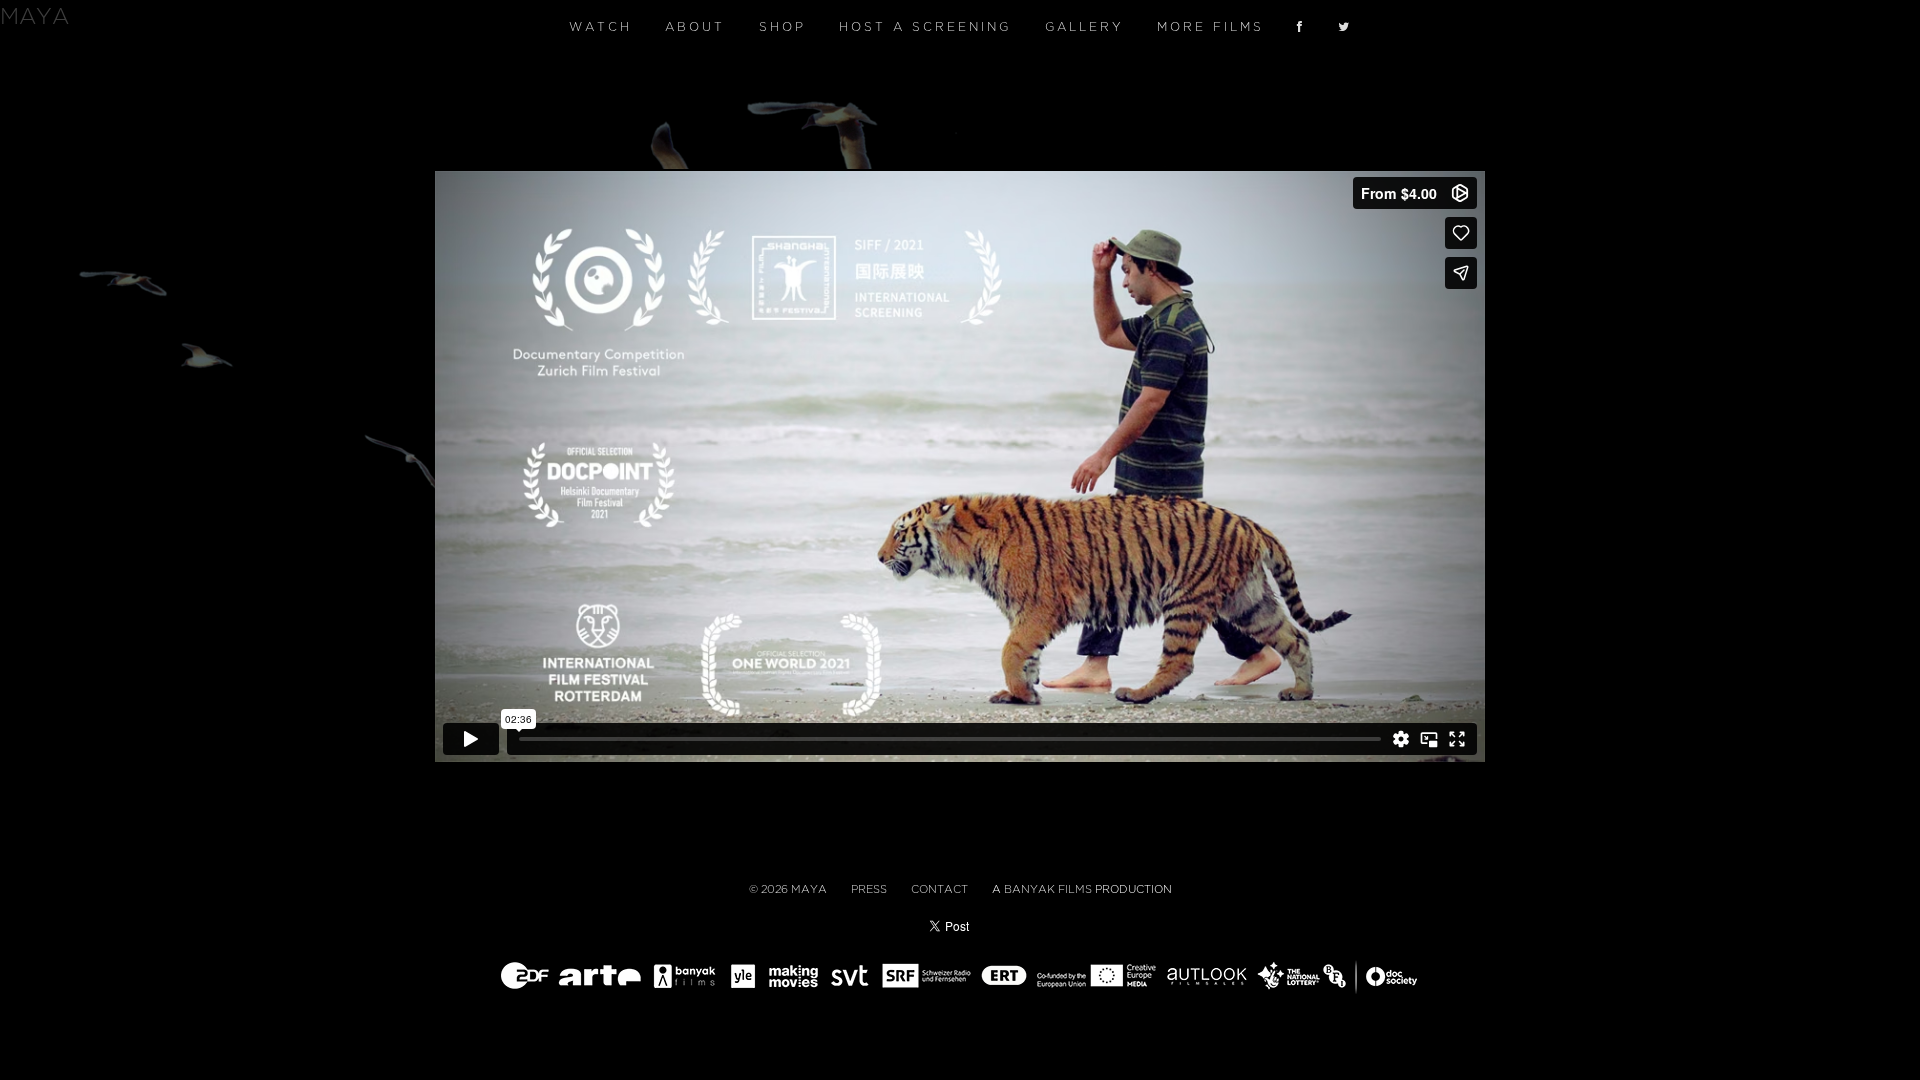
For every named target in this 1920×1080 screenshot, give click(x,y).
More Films (1210, 27)
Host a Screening (925, 27)
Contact (939, 889)
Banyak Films (1048, 889)
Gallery (1084, 27)
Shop (782, 27)
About (695, 27)
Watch (600, 27)
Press (869, 889)
